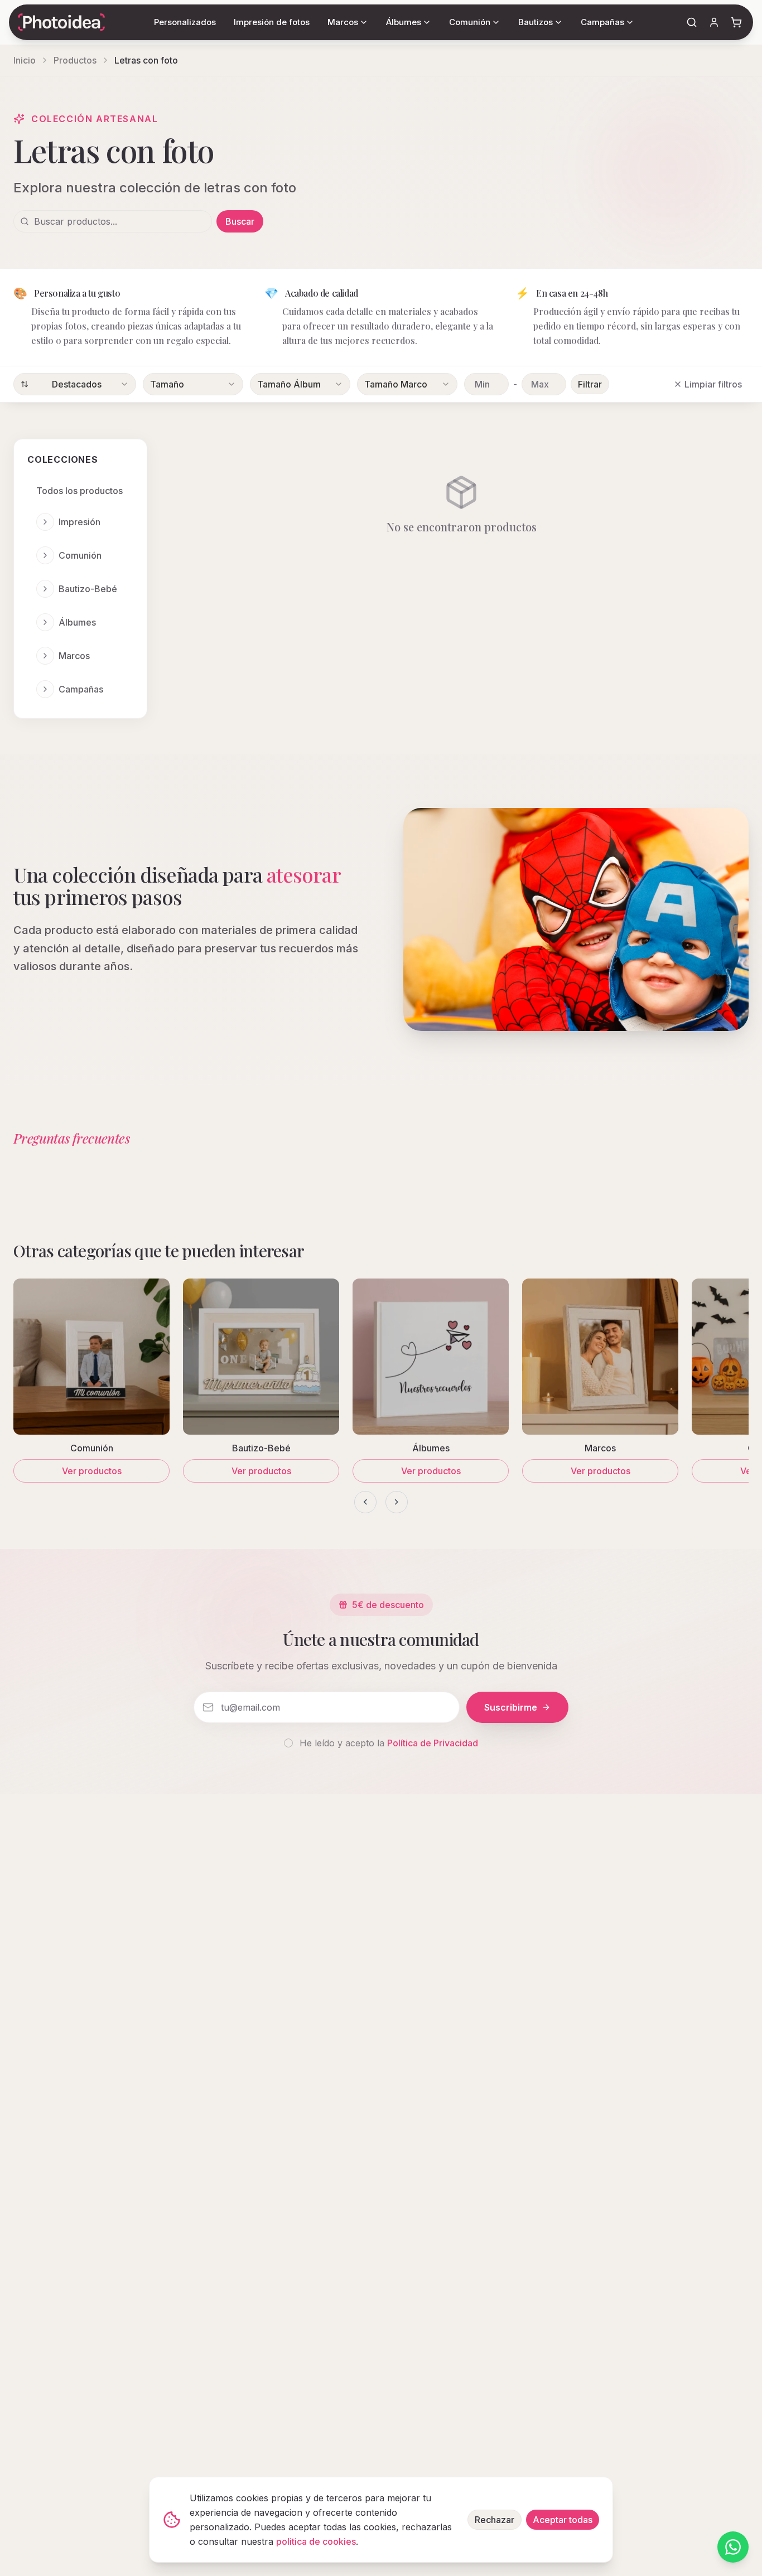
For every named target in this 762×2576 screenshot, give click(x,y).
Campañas (81, 689)
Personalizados (185, 22)
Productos (75, 60)
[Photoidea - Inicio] (61, 22)
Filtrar (590, 384)
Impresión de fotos (272, 22)
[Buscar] (692, 22)
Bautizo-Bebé (88, 589)
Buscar (240, 221)
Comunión (80, 555)
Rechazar (495, 2520)
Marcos (74, 656)
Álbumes (77, 622)
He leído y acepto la (389, 1743)
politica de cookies (316, 2541)
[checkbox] (288, 1743)
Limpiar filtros (713, 384)
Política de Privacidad (433, 1743)
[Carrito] (736, 22)
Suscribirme (511, 1707)
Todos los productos (79, 491)
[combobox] (75, 384)
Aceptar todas (563, 2520)
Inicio (25, 60)
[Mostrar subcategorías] (45, 522)
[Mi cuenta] (714, 22)
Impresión (79, 522)
